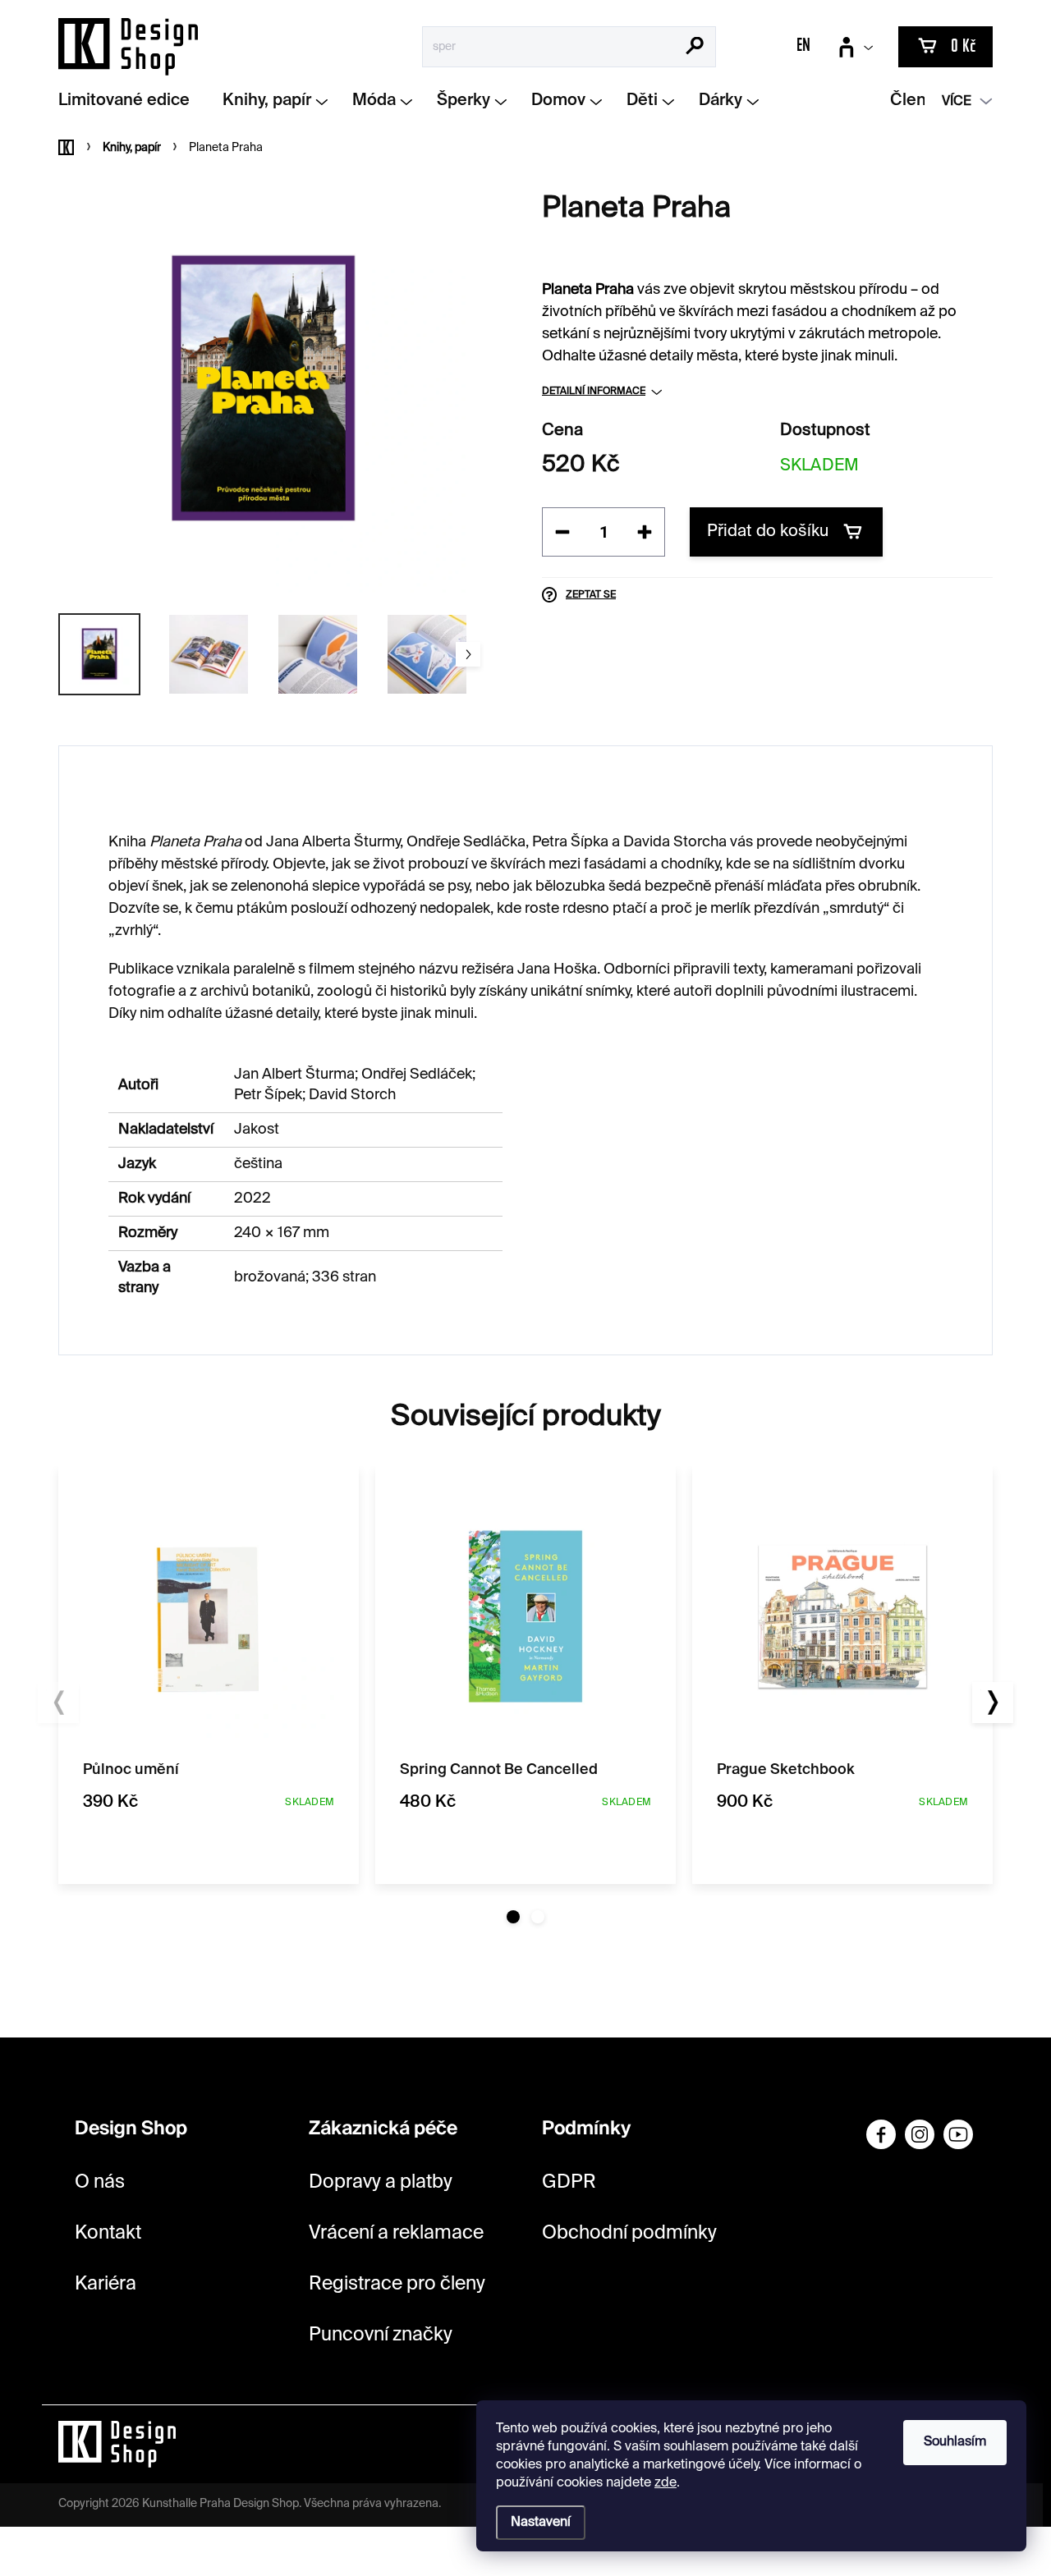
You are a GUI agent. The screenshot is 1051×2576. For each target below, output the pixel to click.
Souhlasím (955, 2442)
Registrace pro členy (397, 2284)
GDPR (569, 2182)
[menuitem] (130, 101)
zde (665, 2483)
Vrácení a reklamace (396, 2233)
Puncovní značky (381, 2335)
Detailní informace (594, 392)
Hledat (695, 48)
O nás (100, 2182)
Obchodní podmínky (629, 2233)
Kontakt (108, 2233)
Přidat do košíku (768, 532)
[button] (513, 1917)
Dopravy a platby (381, 2182)
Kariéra (106, 2284)
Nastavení (541, 2523)
